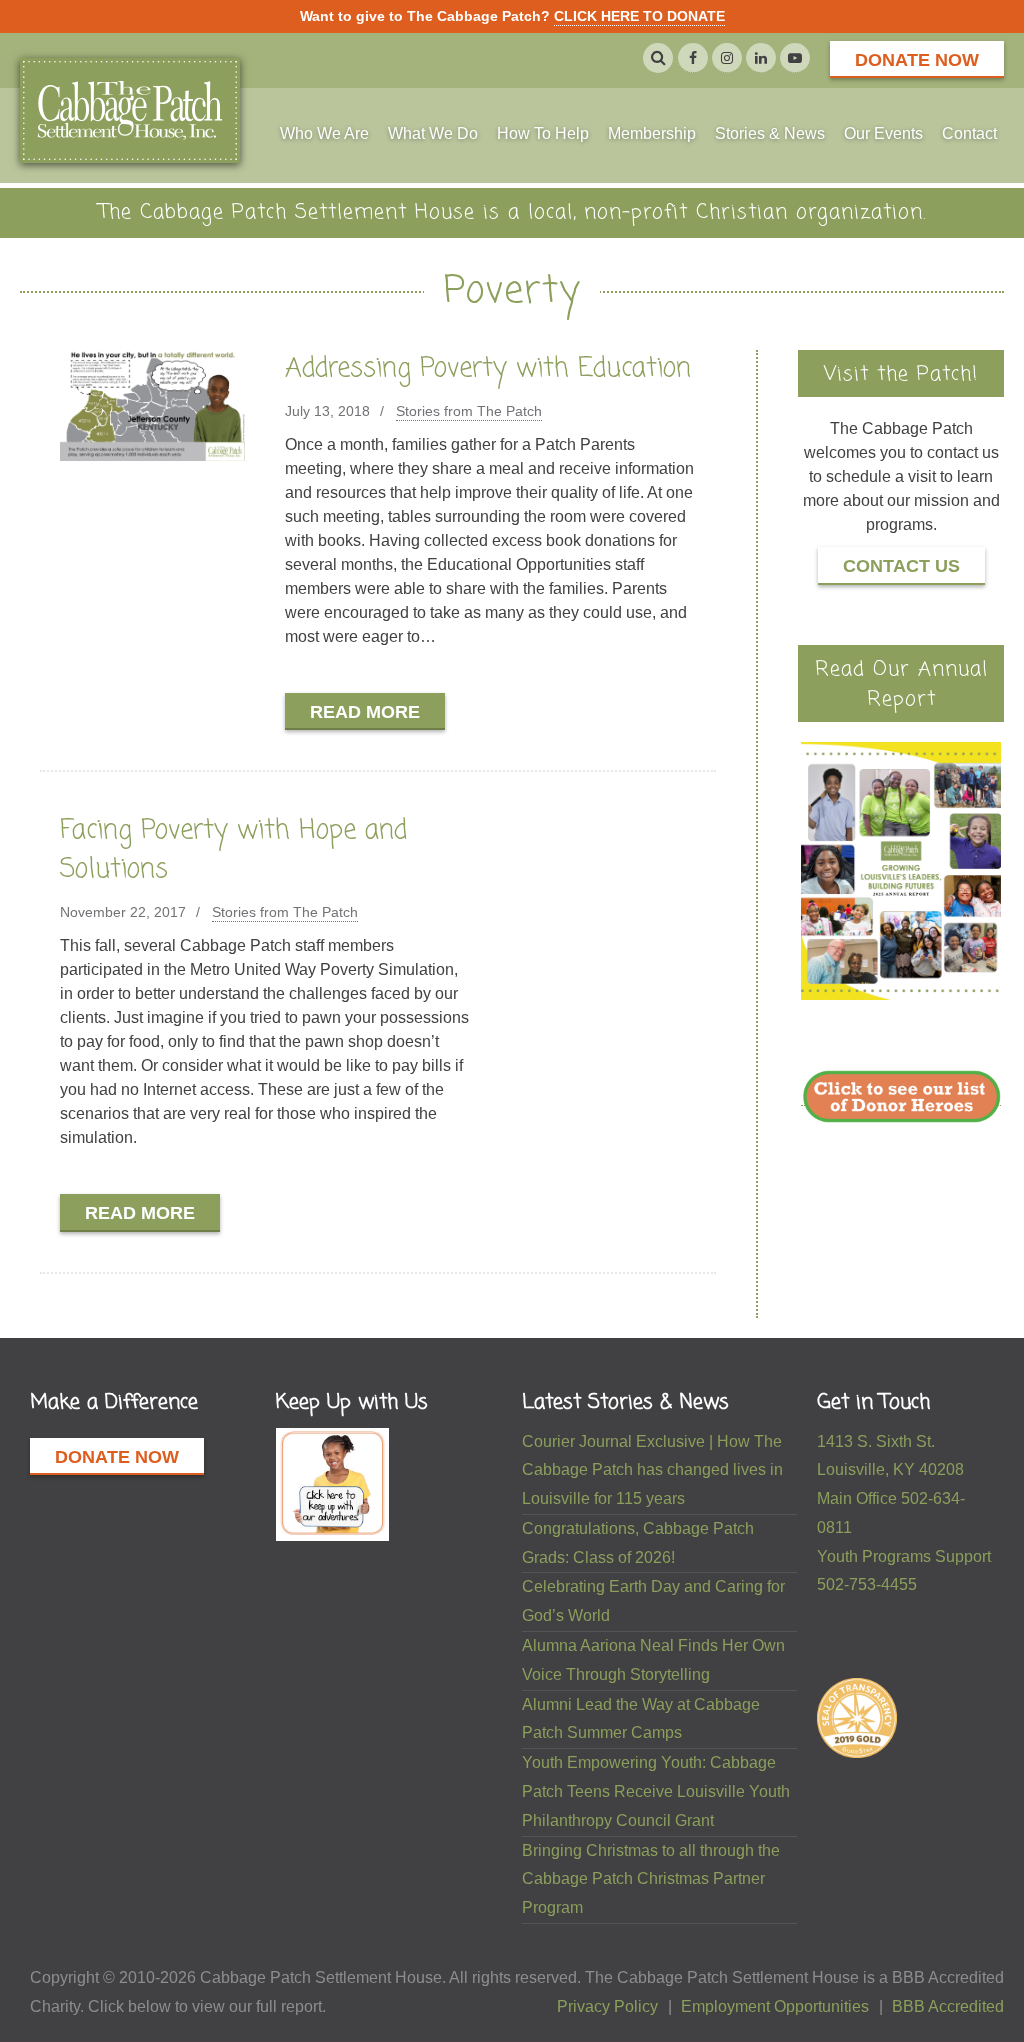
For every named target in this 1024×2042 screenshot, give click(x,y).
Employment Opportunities (775, 2006)
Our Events (883, 133)
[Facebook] (693, 58)
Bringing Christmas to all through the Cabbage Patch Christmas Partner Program (651, 1879)
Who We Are (324, 133)
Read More (365, 712)
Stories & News (770, 133)
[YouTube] (795, 58)
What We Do (433, 133)
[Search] (658, 58)
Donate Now (917, 60)
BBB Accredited (948, 2006)
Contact (969, 133)
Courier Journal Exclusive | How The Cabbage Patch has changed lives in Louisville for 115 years (652, 1470)
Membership (652, 133)
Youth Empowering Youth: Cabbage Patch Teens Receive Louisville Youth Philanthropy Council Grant (656, 1791)
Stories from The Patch (469, 411)
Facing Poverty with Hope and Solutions (233, 850)
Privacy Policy (607, 2006)
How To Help (543, 133)
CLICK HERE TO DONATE (639, 16)
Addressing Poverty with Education (488, 369)
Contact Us (901, 566)
